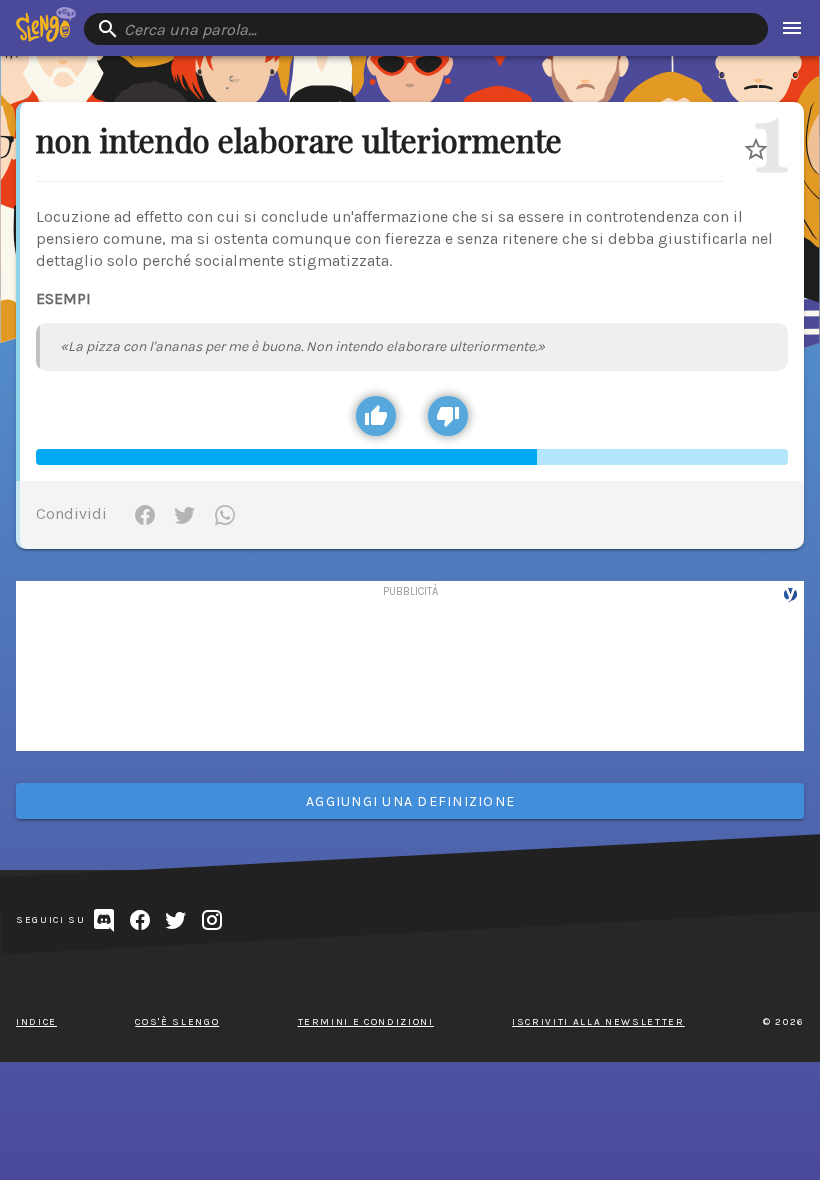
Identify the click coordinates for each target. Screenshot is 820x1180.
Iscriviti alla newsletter (598, 1022)
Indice (36, 1022)
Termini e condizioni (366, 1022)
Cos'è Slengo (177, 1022)
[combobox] (426, 29)
